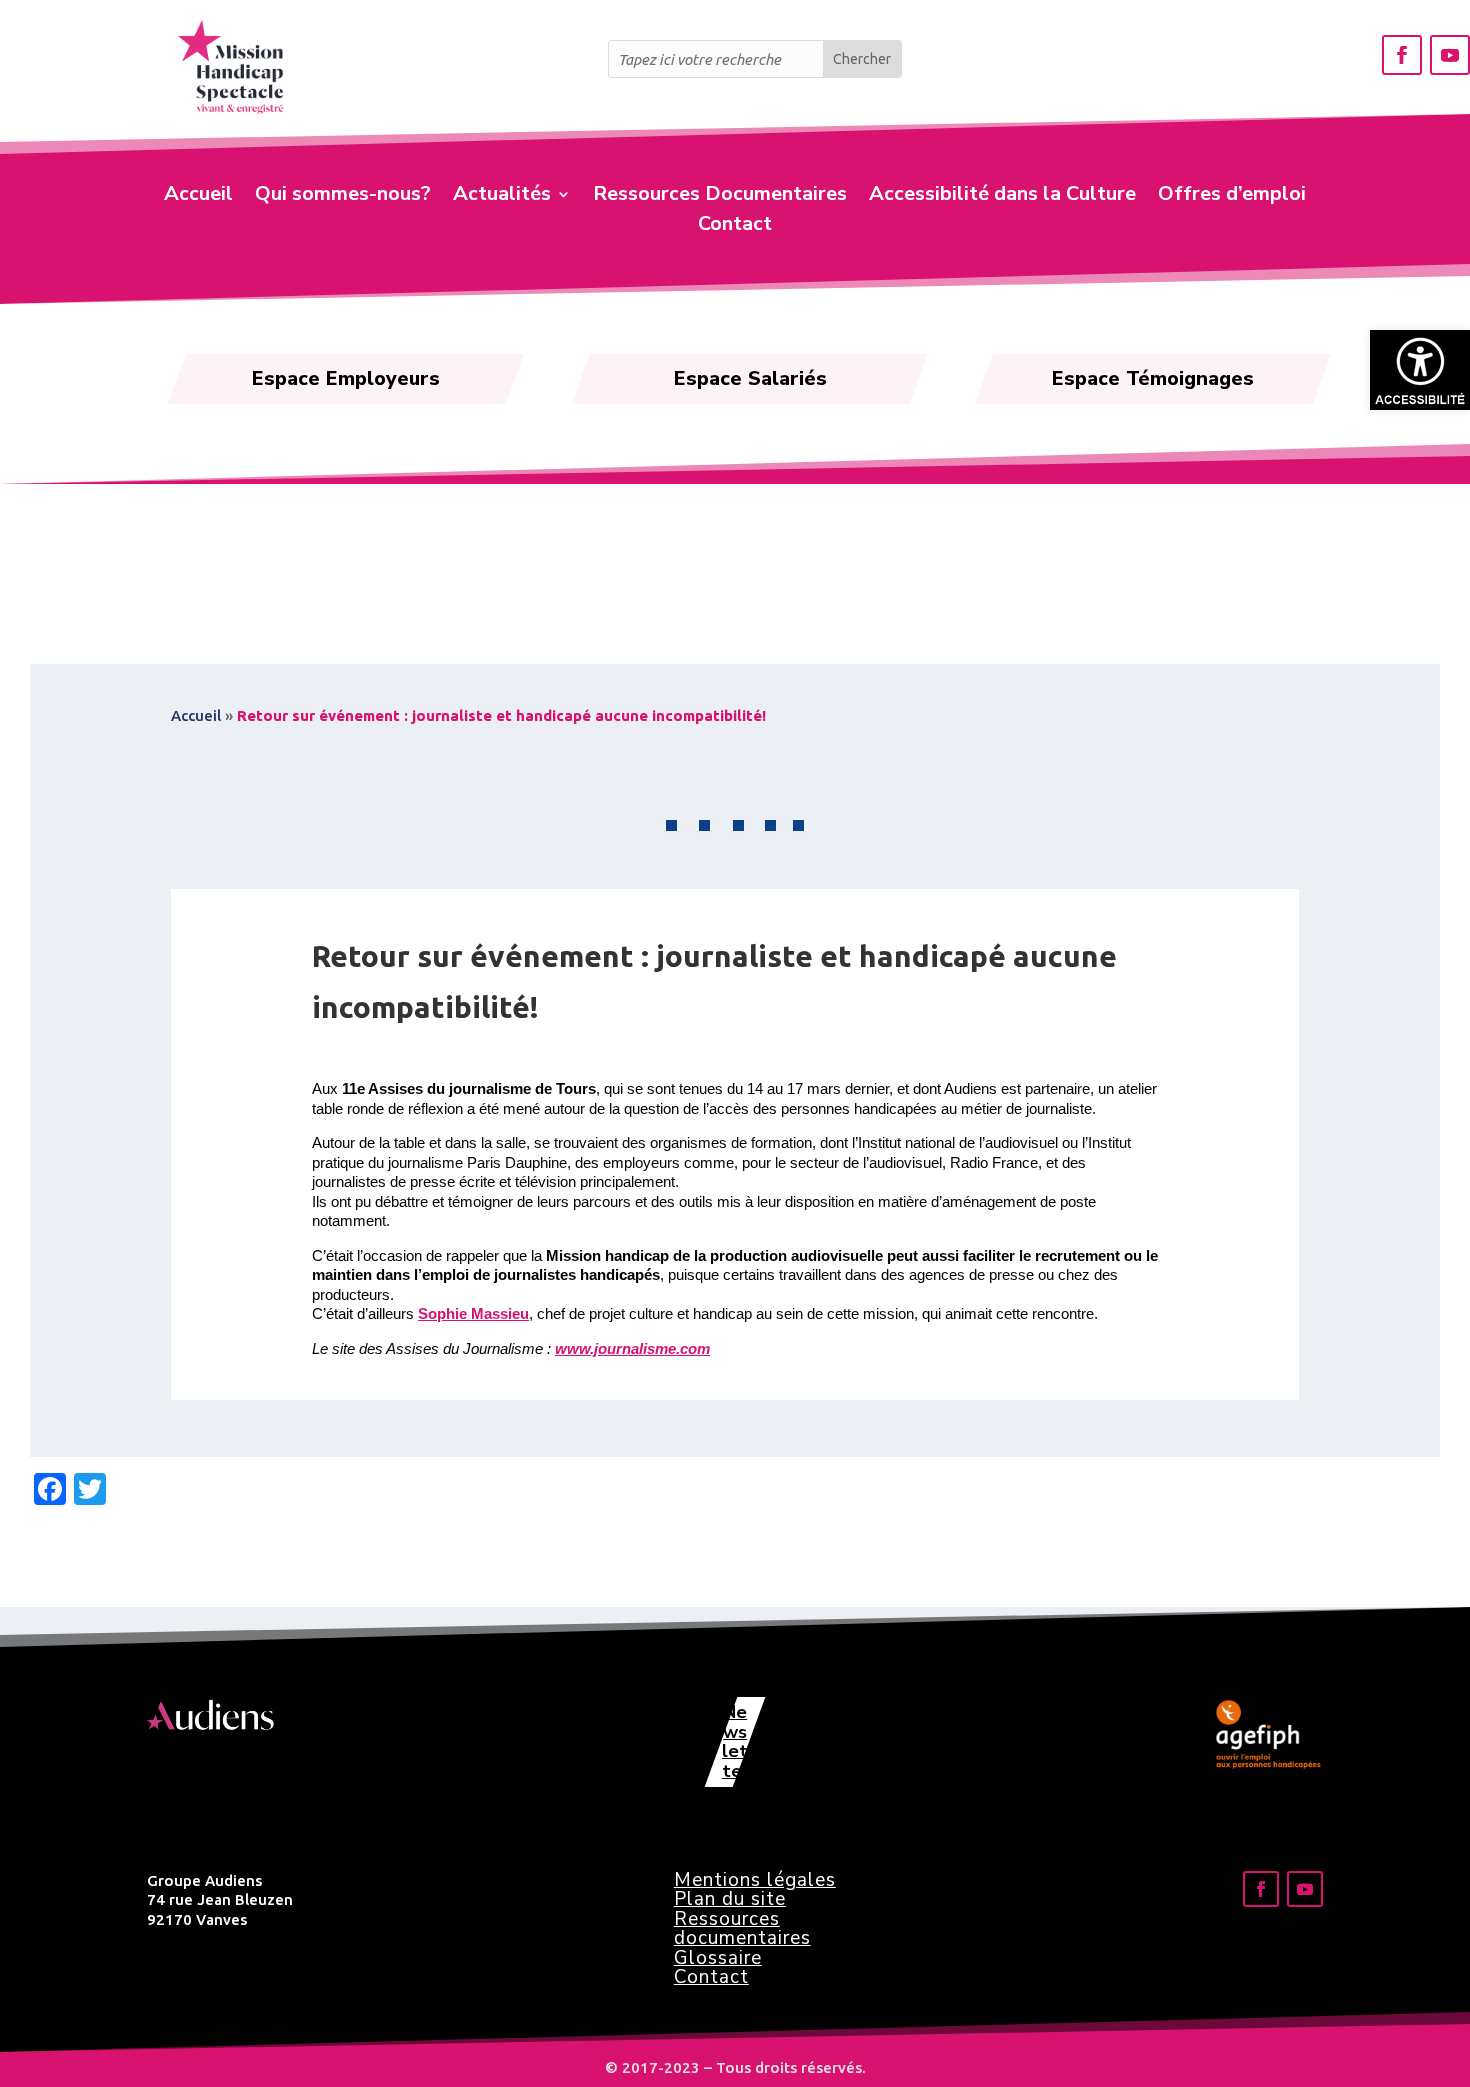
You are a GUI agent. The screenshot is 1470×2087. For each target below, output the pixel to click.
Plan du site (730, 1899)
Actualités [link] (502, 197)
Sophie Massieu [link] (473, 1313)
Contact (711, 1977)
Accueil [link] (198, 197)
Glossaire (718, 1958)
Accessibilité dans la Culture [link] (1002, 197)
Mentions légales (755, 1880)
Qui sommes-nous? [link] (343, 197)
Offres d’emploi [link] (1232, 197)
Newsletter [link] (734, 1741)
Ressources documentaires (742, 1929)
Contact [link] (735, 227)
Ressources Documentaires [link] (720, 197)
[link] (1420, 370)
